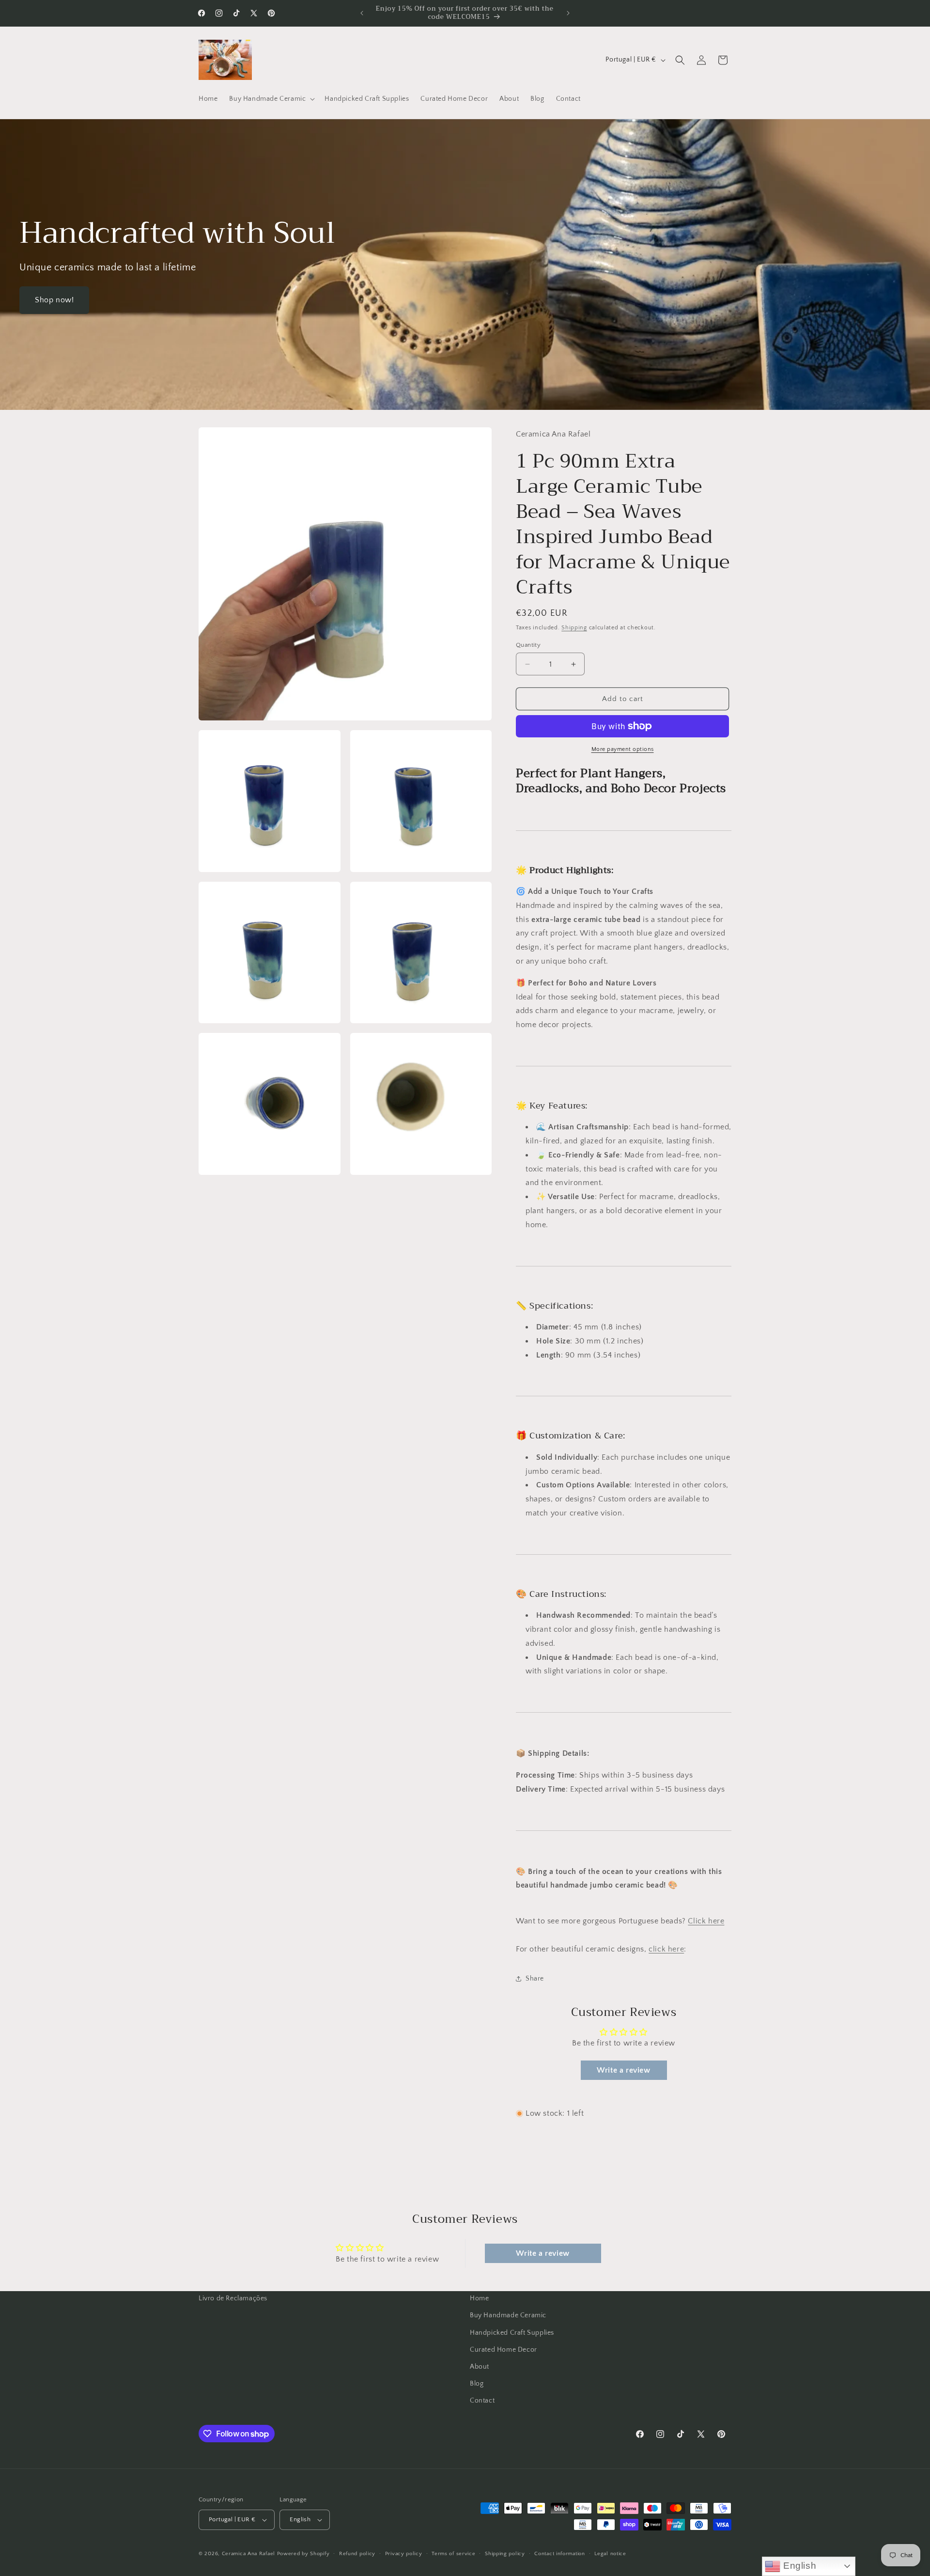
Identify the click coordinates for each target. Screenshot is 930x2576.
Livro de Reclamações (233, 2298)
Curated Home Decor (504, 2350)
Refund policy (357, 2554)
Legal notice (610, 2554)
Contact (482, 2401)
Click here (706, 1921)
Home (479, 2298)
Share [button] (535, 1979)
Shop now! (54, 300)
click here (666, 1949)
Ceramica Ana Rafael (248, 2554)
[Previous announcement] (362, 13)
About (480, 2367)
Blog (477, 2384)
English (798, 2566)
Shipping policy (505, 2554)
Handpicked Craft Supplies (512, 2333)
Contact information (559, 2554)
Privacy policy (404, 2554)
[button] (271, 99)
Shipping (574, 628)
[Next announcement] (568, 13)
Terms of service (453, 2554)
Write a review (623, 2070)
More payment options (623, 749)
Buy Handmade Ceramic (508, 2315)
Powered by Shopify (303, 2554)
